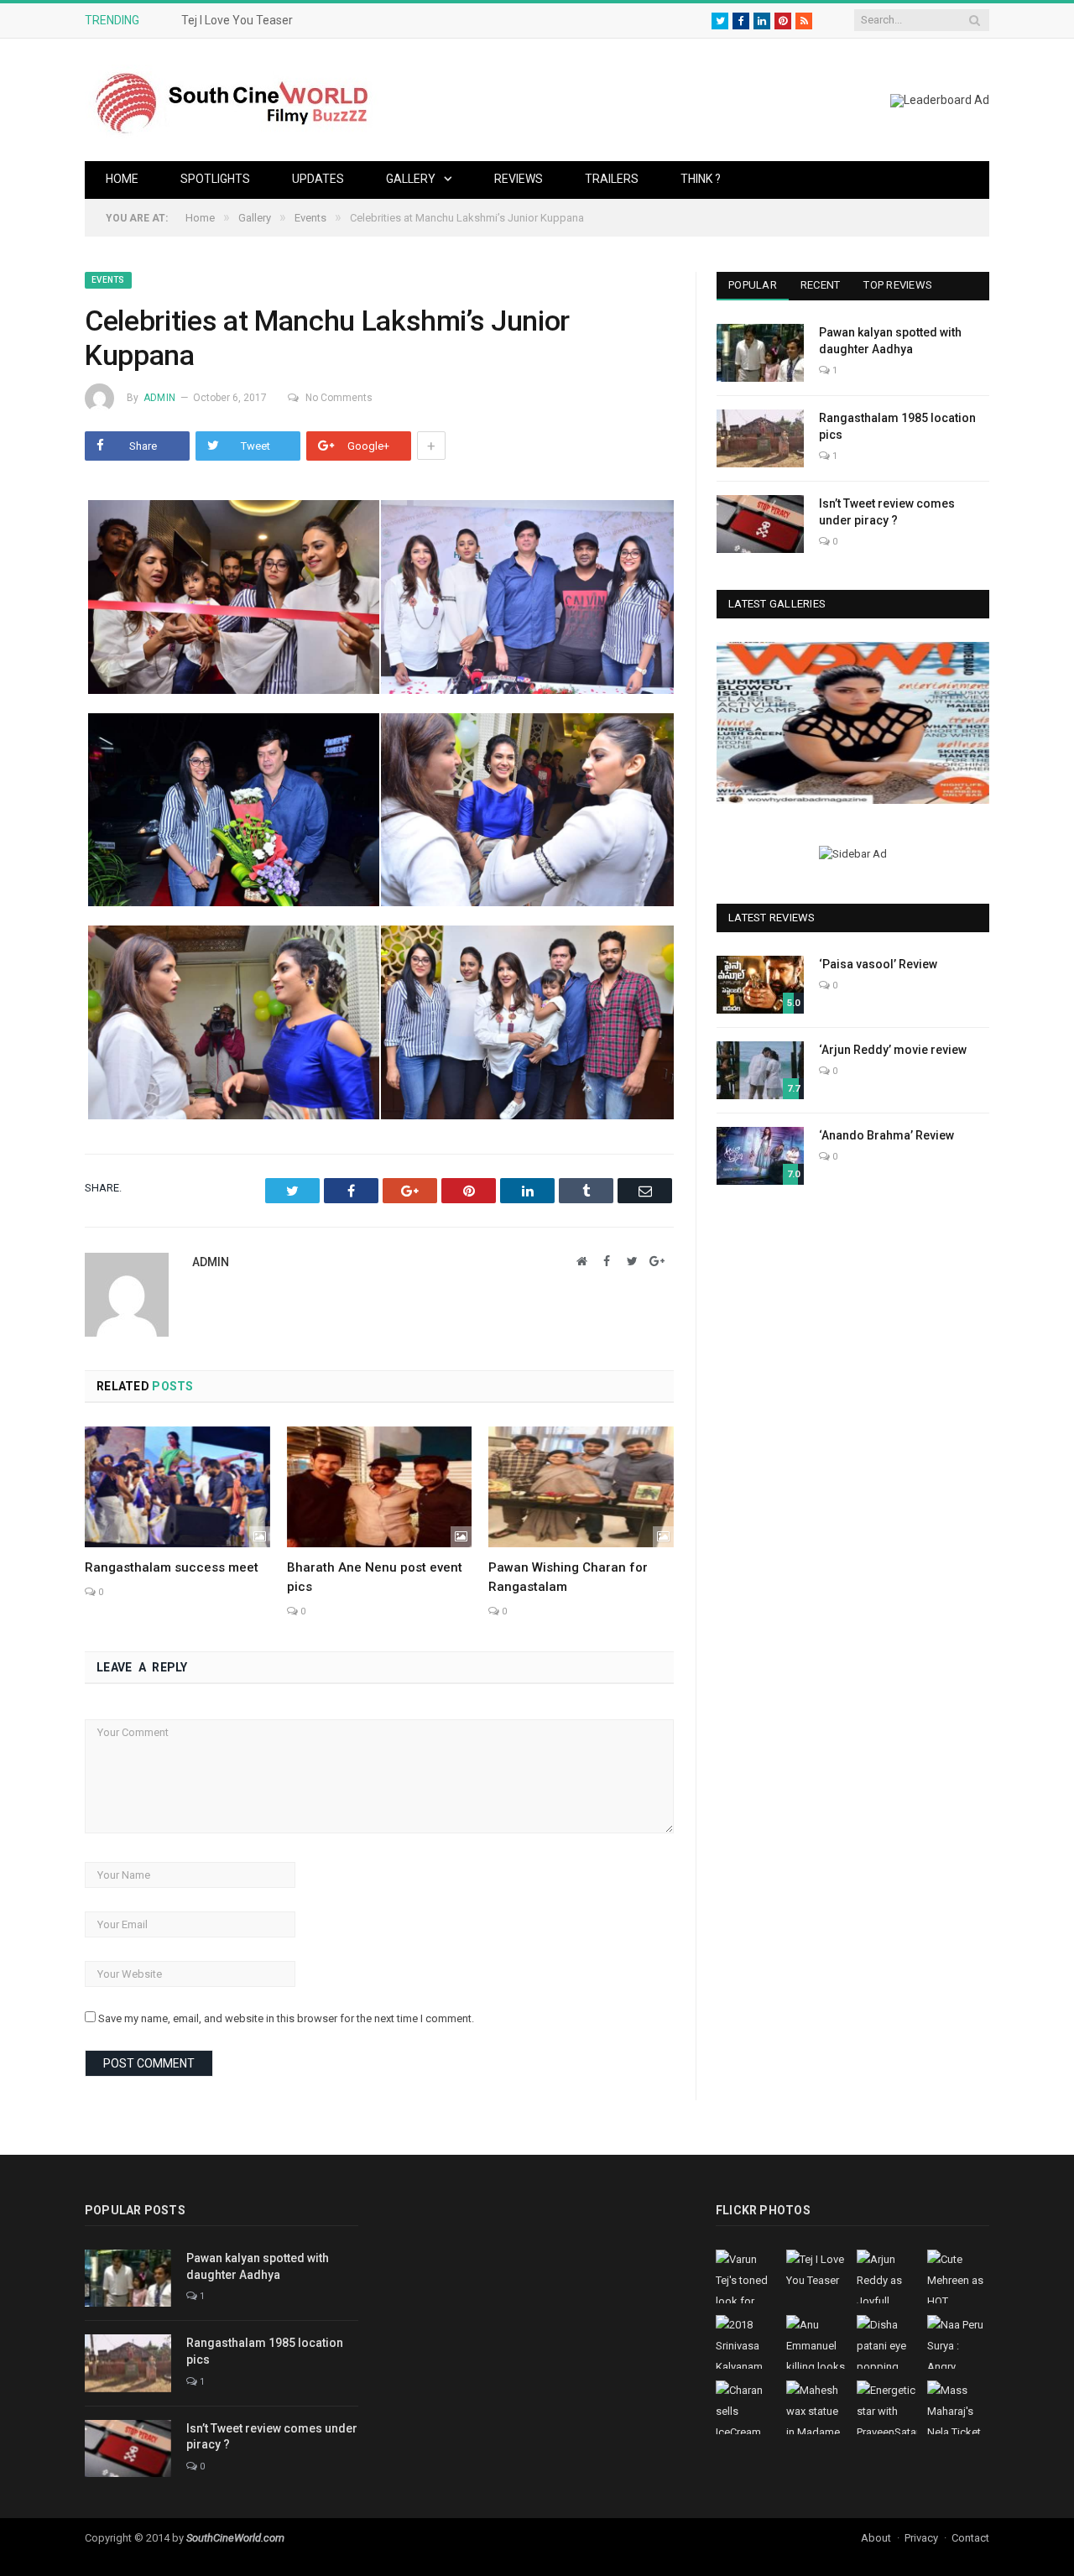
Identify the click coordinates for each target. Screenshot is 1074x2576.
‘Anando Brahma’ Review (886, 1135)
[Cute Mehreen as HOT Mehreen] (853, 723)
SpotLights (215, 179)
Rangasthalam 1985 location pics (897, 426)
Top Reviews (898, 285)
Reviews (519, 179)
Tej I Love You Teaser (237, 20)
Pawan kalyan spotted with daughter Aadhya (890, 341)
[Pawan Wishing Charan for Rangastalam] (581, 1487)
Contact (970, 2538)
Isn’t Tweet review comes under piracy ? (887, 512)
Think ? (701, 179)
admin (159, 398)
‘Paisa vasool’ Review (878, 964)
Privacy (921, 2538)
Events (108, 280)
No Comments (339, 398)
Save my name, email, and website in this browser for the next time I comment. (286, 2018)
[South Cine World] (232, 99)
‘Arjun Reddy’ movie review (893, 1050)
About (876, 2538)
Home (122, 179)
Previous (735, 725)
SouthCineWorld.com (235, 2538)
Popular (753, 285)
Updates (318, 179)
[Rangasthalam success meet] (177, 1487)
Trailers (612, 179)
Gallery (411, 179)
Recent (821, 285)
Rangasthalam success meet (172, 1567)
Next (970, 725)
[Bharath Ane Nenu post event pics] (380, 1487)
